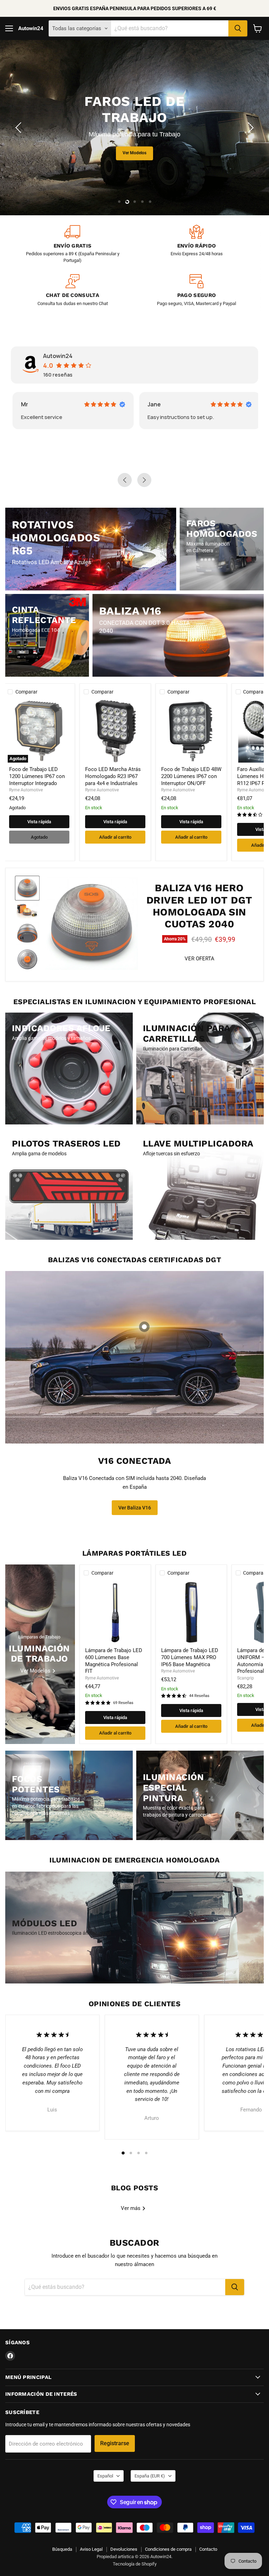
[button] (19, 128)
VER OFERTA (199, 959)
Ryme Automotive (26, 790)
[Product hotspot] (144, 1327)
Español (105, 2476)
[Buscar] (238, 28)
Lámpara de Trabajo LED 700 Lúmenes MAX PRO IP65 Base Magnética (190, 1657)
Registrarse (115, 2443)
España (150, 2476)
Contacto (208, 2549)
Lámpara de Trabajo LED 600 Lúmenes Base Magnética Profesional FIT (114, 1661)
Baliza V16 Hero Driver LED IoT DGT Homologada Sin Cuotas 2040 (199, 906)
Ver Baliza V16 (135, 1508)
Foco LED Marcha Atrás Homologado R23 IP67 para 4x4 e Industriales (113, 776)
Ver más (131, 2208)
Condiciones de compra (168, 2549)
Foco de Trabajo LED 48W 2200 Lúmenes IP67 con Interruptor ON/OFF (191, 776)
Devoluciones (124, 2549)
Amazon (162, 404)
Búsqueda (62, 2549)
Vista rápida (39, 822)
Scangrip (246, 1678)
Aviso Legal (91, 2549)
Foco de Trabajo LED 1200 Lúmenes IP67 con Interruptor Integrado (37, 776)
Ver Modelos (59, 167)
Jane (32, 404)
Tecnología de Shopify (135, 2564)
